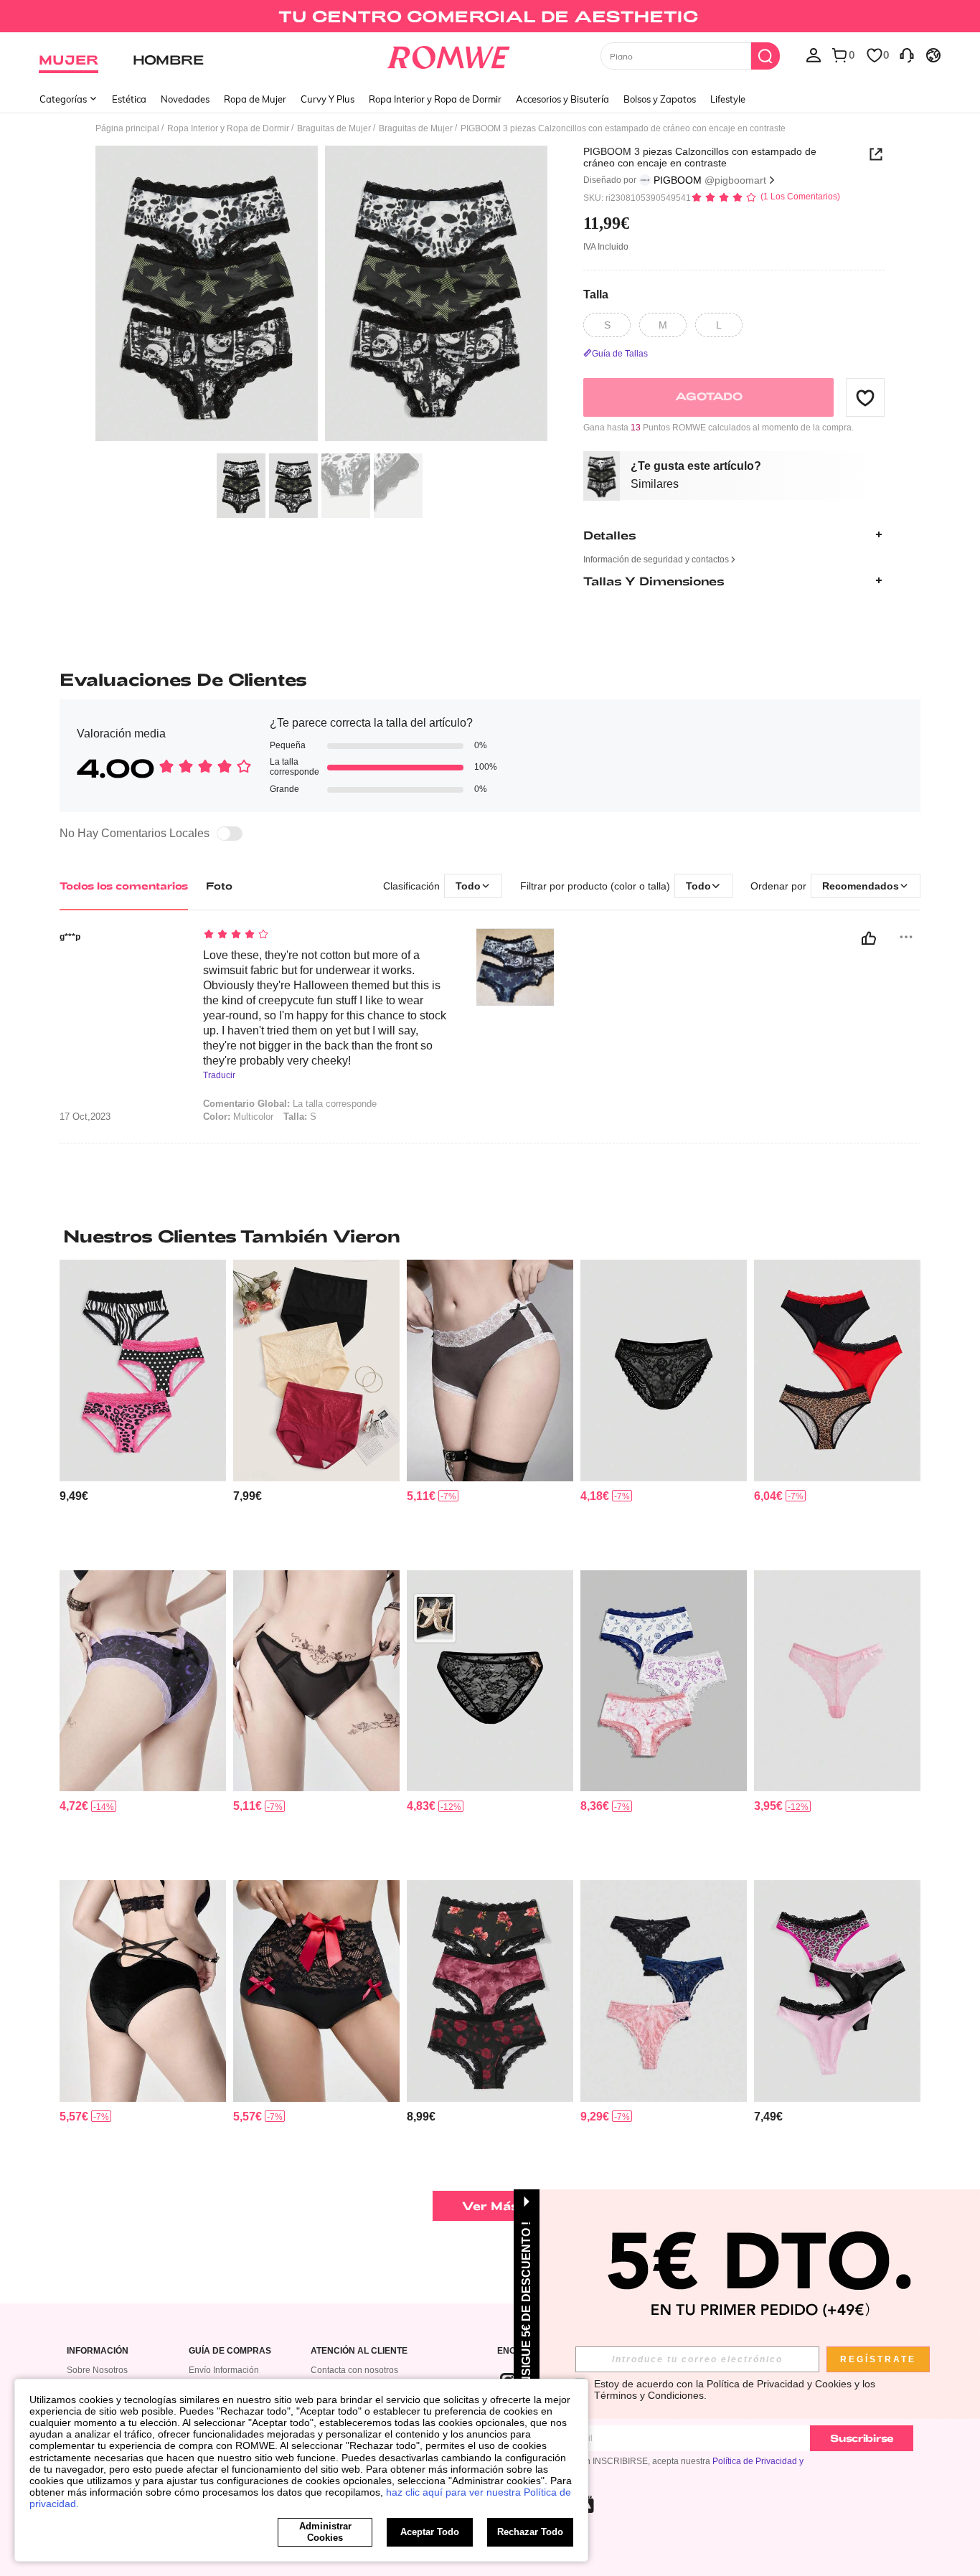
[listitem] (143, 1409)
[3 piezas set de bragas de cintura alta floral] (316, 1370)
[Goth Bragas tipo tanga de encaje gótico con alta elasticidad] (316, 1991)
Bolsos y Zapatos (660, 99)
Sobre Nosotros (97, 2370)
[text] (325, 935)
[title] (490, 1236)
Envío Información (224, 2370)
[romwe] (449, 55)
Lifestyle (728, 99)
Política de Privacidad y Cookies (779, 2384)
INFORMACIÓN (98, 2351)
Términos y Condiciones (649, 2395)
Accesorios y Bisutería (562, 99)
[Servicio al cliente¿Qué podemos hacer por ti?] (907, 55)
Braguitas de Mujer (334, 128)
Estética (129, 99)
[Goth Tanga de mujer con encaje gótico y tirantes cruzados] (143, 1681)
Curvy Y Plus (328, 99)
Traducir (219, 1076)
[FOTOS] (321, 296)
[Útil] (869, 938)
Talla (596, 294)
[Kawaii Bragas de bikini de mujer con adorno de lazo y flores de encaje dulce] (837, 1681)
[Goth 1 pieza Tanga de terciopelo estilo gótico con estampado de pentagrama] (143, 1991)
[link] (490, 17)
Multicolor (238, 1117)
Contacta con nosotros (354, 2370)
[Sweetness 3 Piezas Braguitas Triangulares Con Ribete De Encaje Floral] (490, 1991)
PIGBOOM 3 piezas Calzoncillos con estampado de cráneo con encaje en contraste (700, 157)
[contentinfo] (74, 1496)
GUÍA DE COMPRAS (230, 2351)
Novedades (185, 99)
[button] (865, 397)
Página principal (127, 128)
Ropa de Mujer (255, 99)
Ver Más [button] (490, 2205)
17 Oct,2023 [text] (85, 1117)
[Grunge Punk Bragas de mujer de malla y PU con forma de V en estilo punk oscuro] (316, 1681)
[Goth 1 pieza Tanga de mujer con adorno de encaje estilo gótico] (664, 1370)
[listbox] (814, 55)
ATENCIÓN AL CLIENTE (359, 2351)
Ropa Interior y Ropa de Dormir (435, 99)
